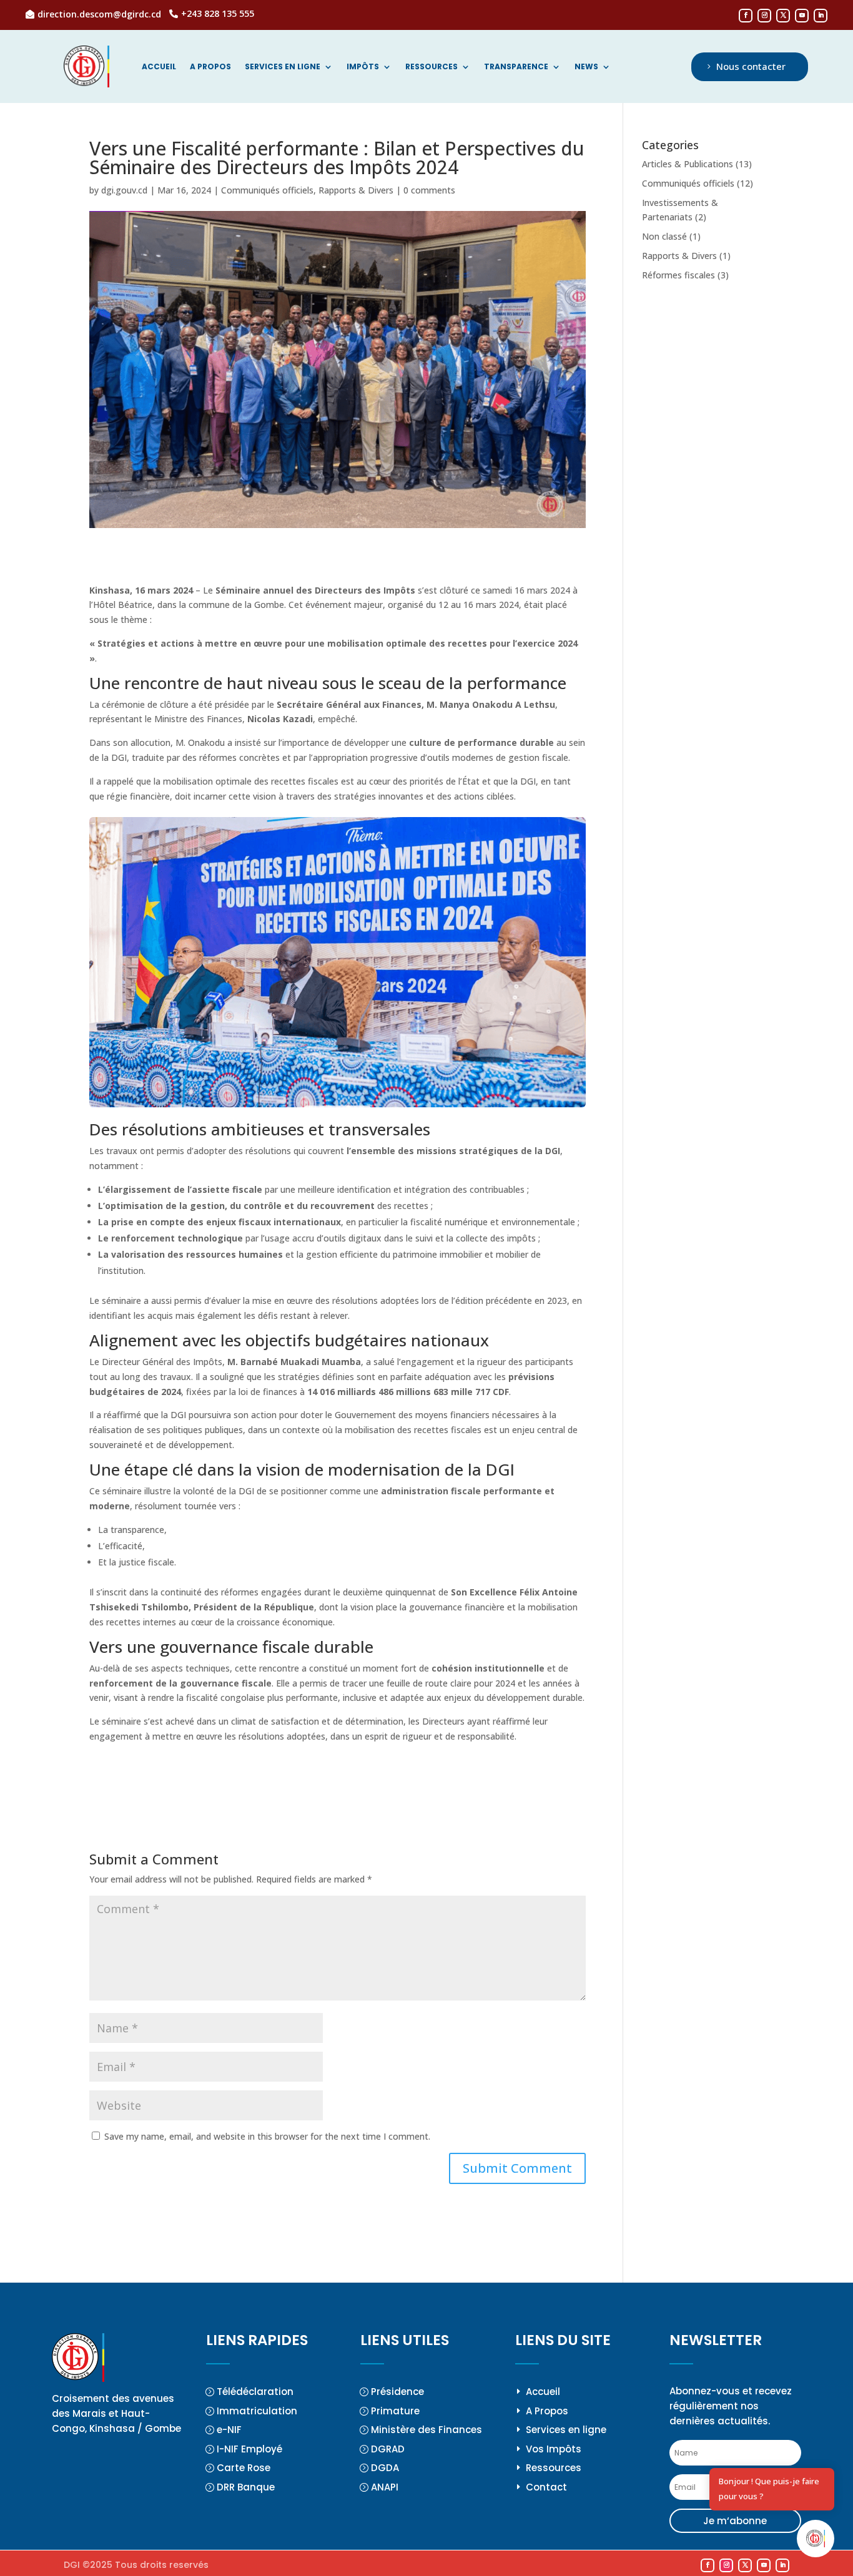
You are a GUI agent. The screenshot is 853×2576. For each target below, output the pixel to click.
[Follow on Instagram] (764, 16)
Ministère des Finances (426, 2430)
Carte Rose (244, 2468)
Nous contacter (751, 66)
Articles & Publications (688, 164)
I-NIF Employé (249, 2449)
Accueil (159, 67)
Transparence (516, 67)
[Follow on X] (783, 16)
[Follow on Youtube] (802, 16)
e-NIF (229, 2430)
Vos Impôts (554, 2449)
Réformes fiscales (678, 275)
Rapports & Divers (356, 190)
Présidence (397, 2392)
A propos (210, 67)
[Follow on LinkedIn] (821, 16)
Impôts (363, 67)
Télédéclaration (255, 2392)
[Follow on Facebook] (746, 16)
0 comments (429, 190)
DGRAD (388, 2449)
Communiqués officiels (267, 190)
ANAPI (385, 2487)
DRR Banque (246, 2487)
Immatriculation (257, 2411)
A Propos (547, 2411)
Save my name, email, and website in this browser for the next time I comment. (267, 2136)
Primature (395, 2411)
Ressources (431, 67)
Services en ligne (283, 67)
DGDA (385, 2468)
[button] (816, 2539)
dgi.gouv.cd (124, 190)
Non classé (664, 236)
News (586, 67)
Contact (546, 2487)
